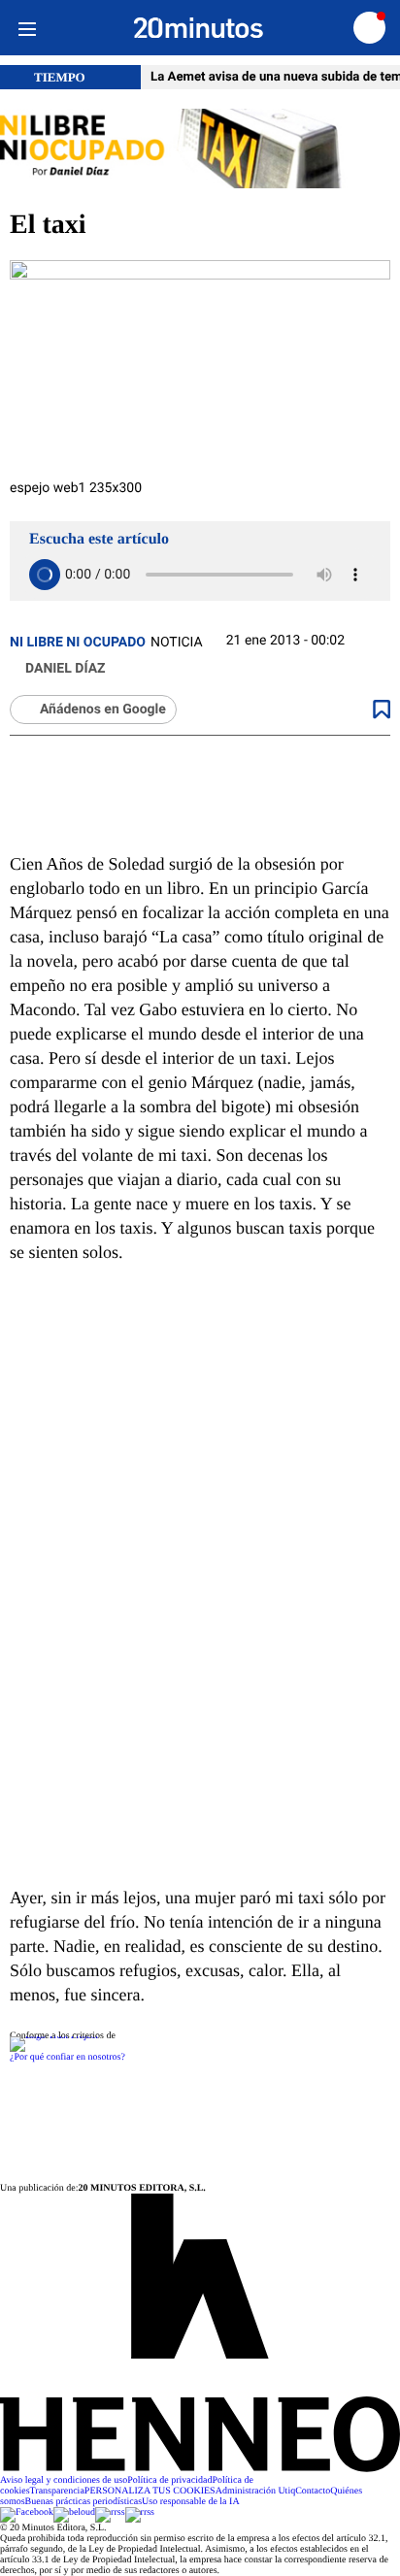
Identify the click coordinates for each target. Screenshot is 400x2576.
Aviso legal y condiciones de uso (64, 2480)
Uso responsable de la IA (191, 2502)
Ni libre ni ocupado (78, 643)
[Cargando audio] (45, 575)
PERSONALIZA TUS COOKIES (150, 2491)
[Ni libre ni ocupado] (200, 150)
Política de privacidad (169, 2480)
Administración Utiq (256, 2491)
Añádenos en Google (103, 710)
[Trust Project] (54, 2036)
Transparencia (57, 2491)
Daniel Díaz (66, 669)
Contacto (313, 2491)
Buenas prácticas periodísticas (84, 2502)
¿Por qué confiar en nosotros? (67, 2057)
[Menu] (27, 28)
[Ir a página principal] (199, 28)
